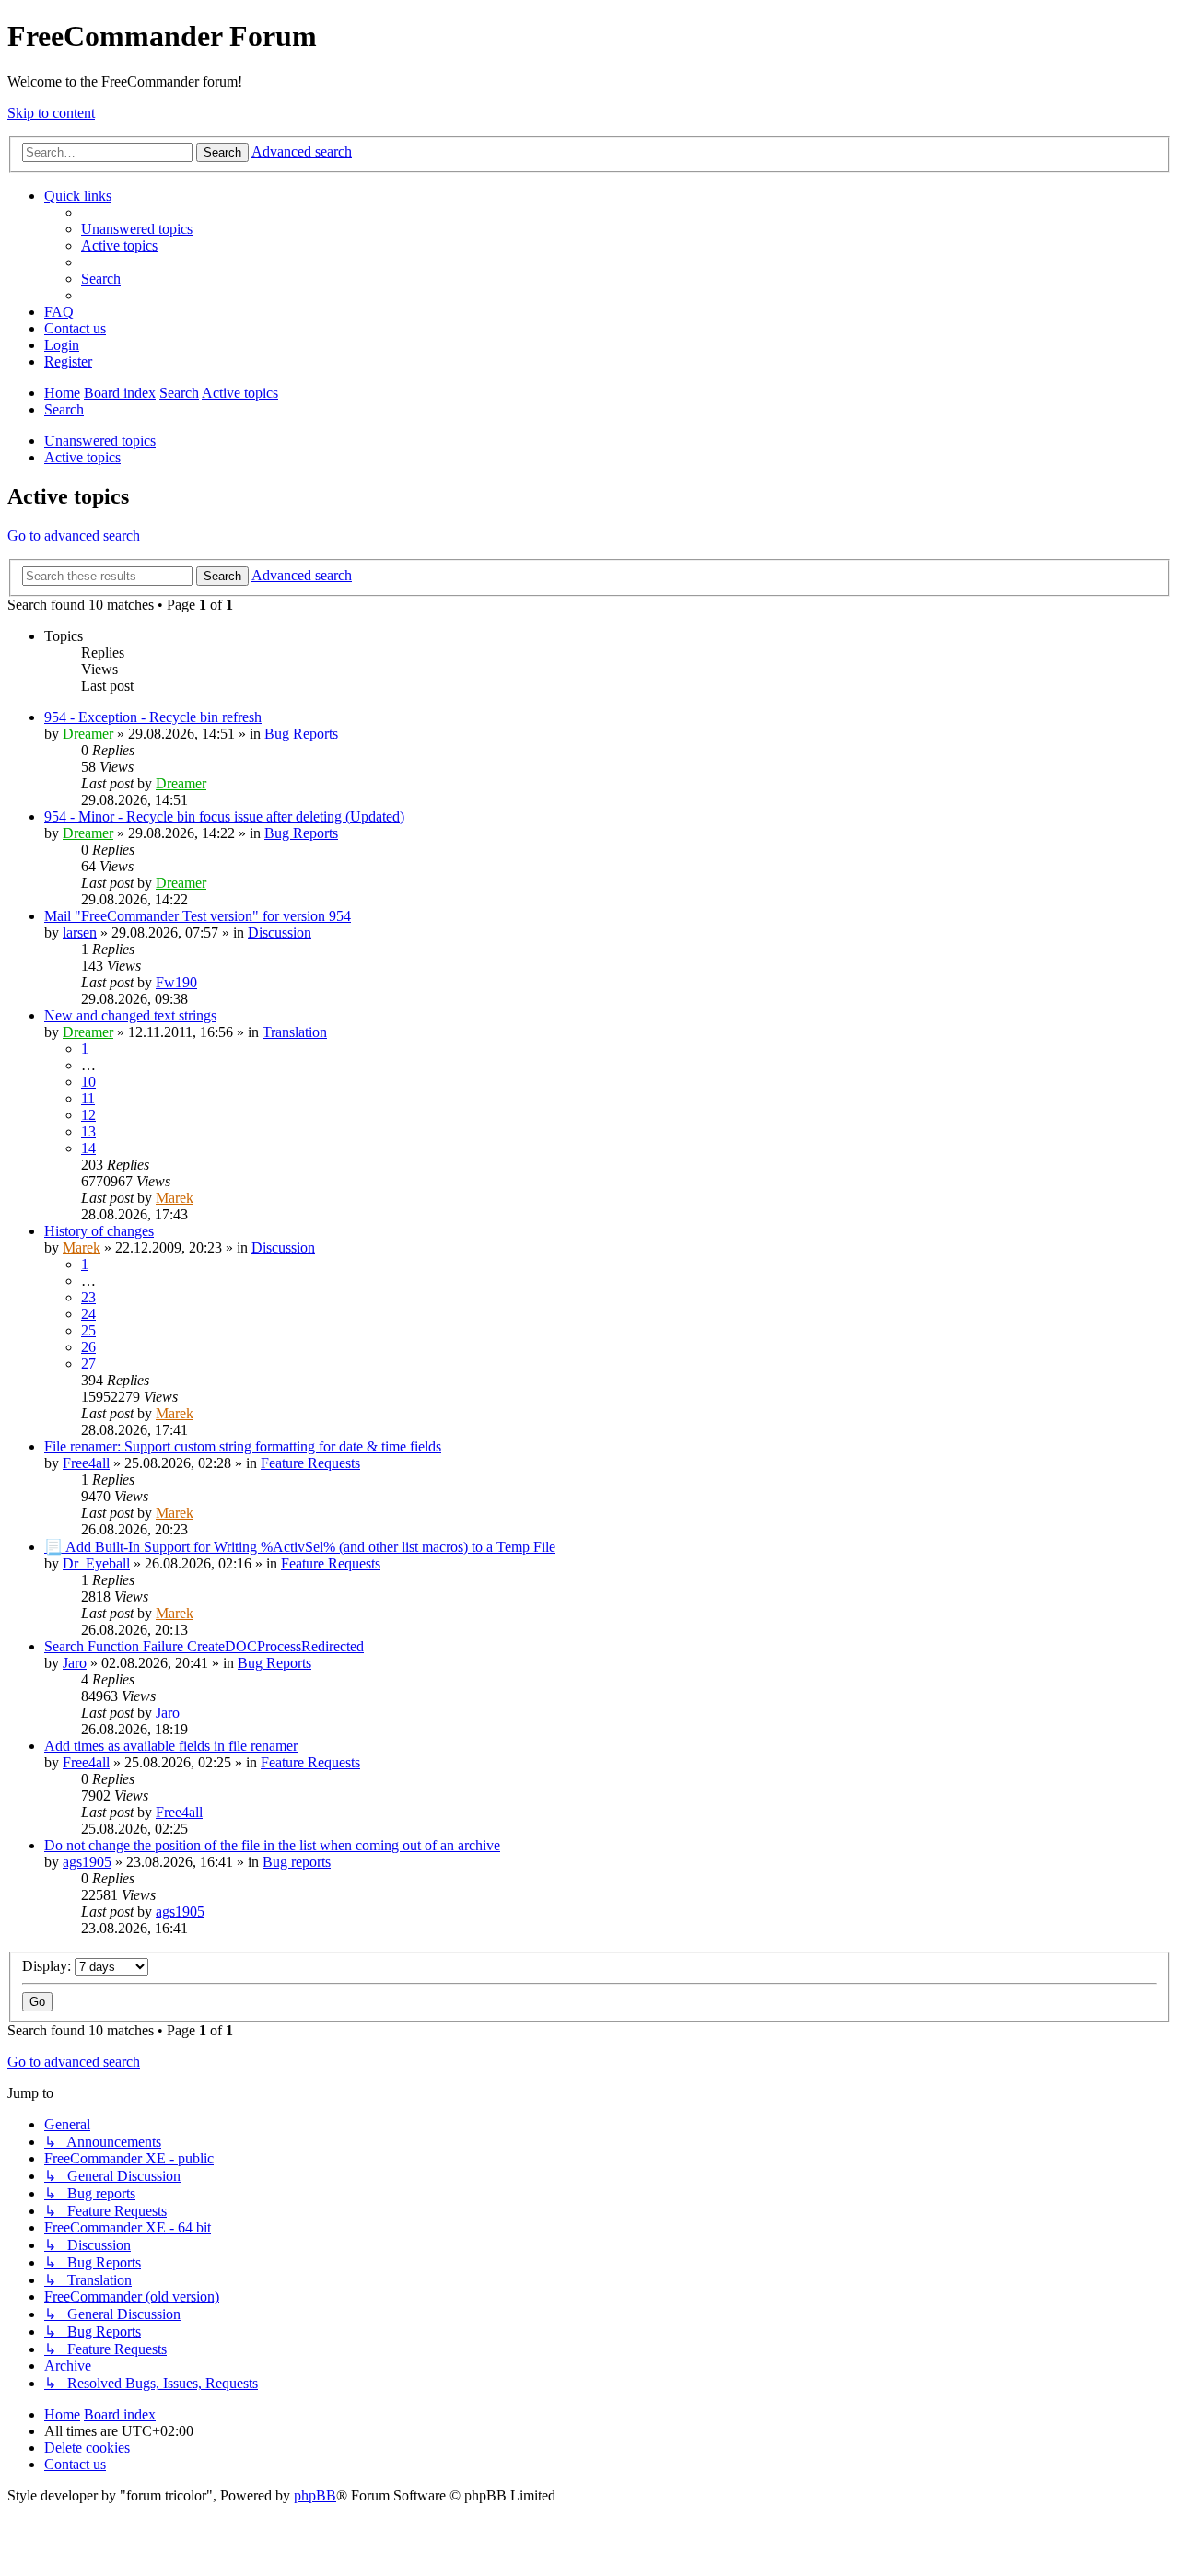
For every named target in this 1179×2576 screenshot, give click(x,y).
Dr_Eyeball (96, 1563)
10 (88, 1082)
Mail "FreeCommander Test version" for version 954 (198, 916)
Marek (175, 1198)
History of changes (99, 1231)
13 (88, 1131)
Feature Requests (310, 1463)
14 (88, 1148)
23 (88, 1297)
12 (88, 1115)
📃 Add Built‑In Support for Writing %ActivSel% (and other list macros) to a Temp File (300, 1547)
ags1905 (87, 1862)
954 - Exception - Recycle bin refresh (153, 717)
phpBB (315, 2495)
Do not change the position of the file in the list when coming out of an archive (272, 1845)
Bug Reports (301, 734)
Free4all (86, 1463)
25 (88, 1330)
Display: (48, 1966)
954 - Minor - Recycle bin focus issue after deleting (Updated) (224, 816)
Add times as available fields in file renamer (171, 1746)
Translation (295, 1032)
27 (88, 1364)
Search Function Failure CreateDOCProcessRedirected (204, 1646)
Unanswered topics (100, 441)
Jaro (75, 1663)
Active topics (82, 457)
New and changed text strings (130, 1015)
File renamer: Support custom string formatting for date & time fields (243, 1446)
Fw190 (176, 982)
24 (88, 1314)
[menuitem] (137, 229)
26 (88, 1347)
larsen (80, 932)
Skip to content (51, 113)
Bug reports (297, 1862)
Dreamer (88, 734)
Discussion (280, 932)
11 (88, 1098)
